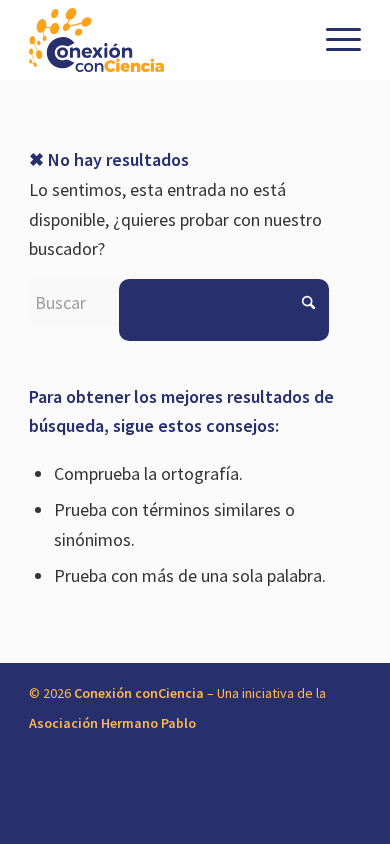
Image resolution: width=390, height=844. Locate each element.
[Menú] (333, 40)
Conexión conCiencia (139, 693)
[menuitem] (333, 40)
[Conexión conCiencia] (161, 40)
